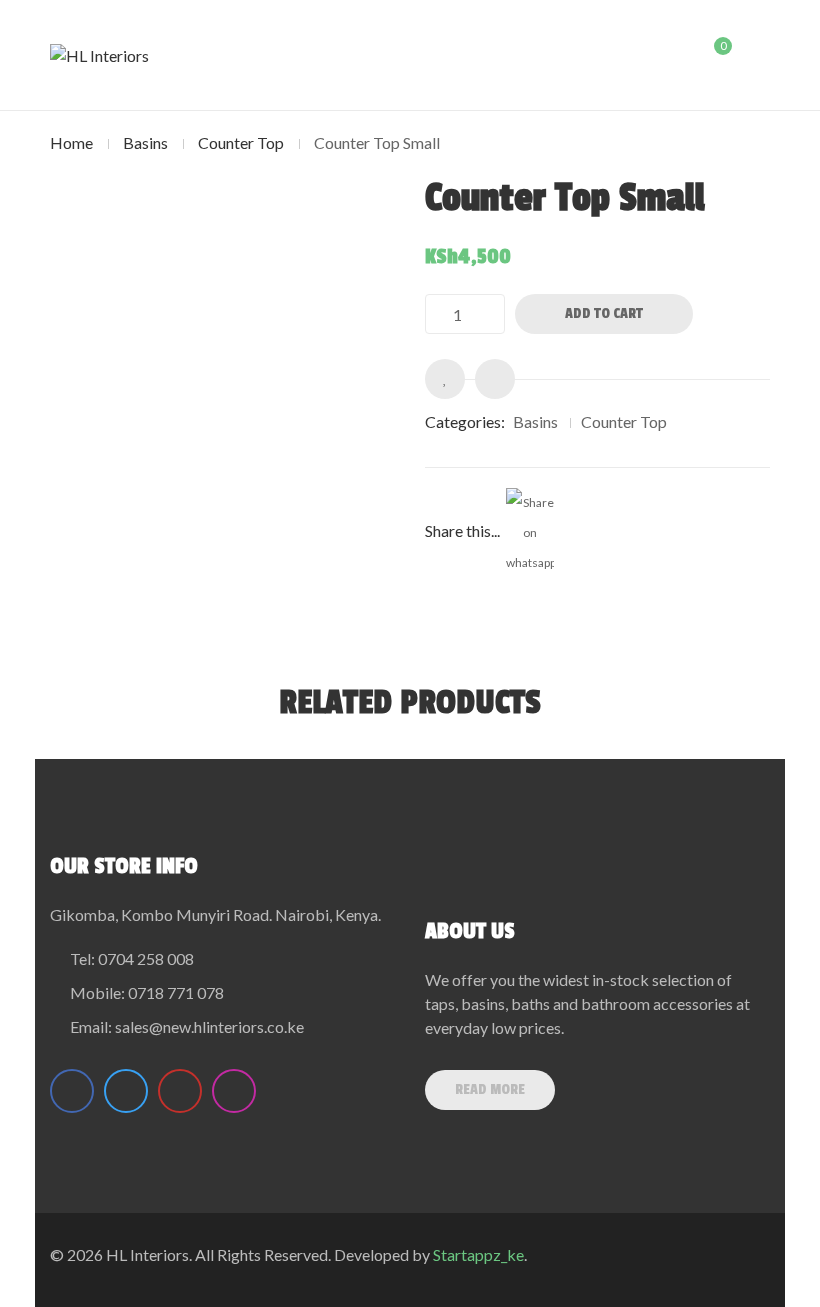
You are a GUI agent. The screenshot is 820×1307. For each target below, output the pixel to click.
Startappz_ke (478, 1254)
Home (71, 142)
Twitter (126, 1091)
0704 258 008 (146, 958)
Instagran (234, 1091)
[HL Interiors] (99, 55)
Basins (145, 142)
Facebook (72, 1091)
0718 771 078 (176, 992)
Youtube (180, 1091)
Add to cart (604, 313)
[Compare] (495, 379)
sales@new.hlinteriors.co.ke (209, 1026)
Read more (490, 1089)
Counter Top (241, 142)
